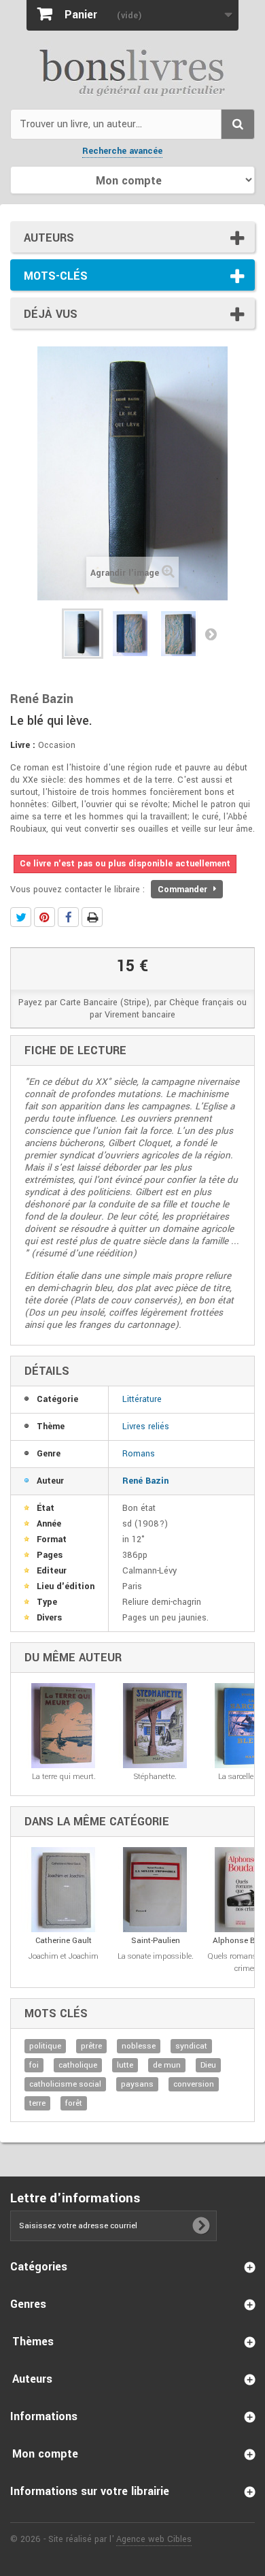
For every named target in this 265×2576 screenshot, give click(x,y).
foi (34, 2065)
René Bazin (145, 1481)
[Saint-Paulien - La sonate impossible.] (155, 1890)
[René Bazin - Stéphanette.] (155, 1726)
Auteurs (49, 238)
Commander (184, 890)
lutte (125, 2065)
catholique (78, 2065)
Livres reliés (146, 1426)
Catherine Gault (64, 1941)
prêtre (91, 2046)
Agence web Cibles (154, 2539)
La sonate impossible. (156, 1956)
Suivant (211, 634)
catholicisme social (65, 2084)
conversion (194, 2084)
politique (45, 2046)
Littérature (142, 1399)
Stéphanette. (155, 1777)
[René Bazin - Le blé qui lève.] (83, 634)
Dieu (208, 2065)
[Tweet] (21, 917)
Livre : (23, 745)
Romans (139, 1454)
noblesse (139, 2046)
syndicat (191, 2046)
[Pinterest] (45, 917)
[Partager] (68, 917)
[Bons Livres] (132, 71)
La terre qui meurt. (64, 1777)
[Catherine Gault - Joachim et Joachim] (64, 1890)
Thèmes (33, 2342)
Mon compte (45, 2454)
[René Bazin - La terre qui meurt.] (64, 1726)
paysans (137, 2084)
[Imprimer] (92, 917)
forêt (74, 2103)
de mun (167, 2065)
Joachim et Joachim (64, 1956)
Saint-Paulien (156, 1941)
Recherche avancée (122, 151)
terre (37, 2103)
